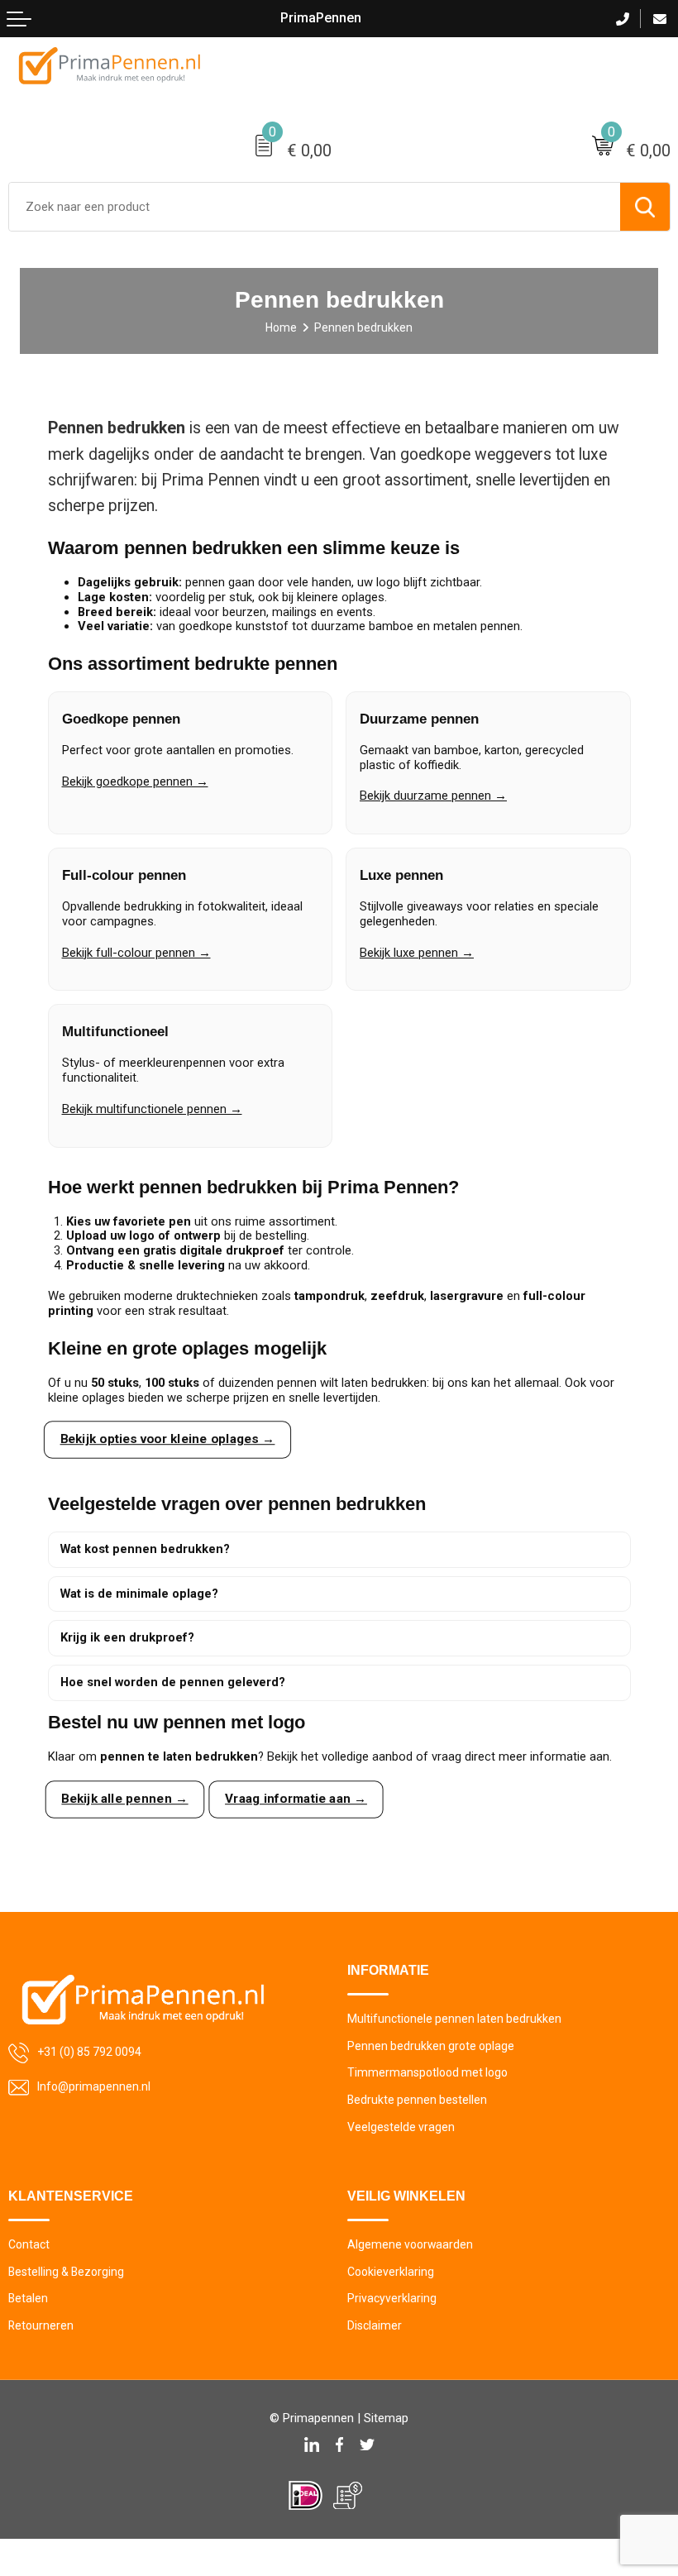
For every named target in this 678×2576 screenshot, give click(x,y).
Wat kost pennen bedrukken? (145, 1549)
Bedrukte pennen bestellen (417, 2100)
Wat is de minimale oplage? (139, 1594)
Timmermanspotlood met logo (427, 2072)
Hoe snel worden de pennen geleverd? (173, 1682)
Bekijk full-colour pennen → (136, 953)
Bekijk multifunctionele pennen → (152, 1109)
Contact (29, 2244)
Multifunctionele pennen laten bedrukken (454, 2019)
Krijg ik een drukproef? (127, 1637)
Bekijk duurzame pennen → (433, 796)
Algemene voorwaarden (410, 2244)
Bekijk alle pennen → (124, 1799)
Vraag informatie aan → (295, 1799)
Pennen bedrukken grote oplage (431, 2046)
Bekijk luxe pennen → (417, 953)
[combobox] (315, 207)
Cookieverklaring (391, 2272)
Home (281, 327)
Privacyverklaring (392, 2298)
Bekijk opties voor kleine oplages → (167, 1439)
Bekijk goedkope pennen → (135, 781)
